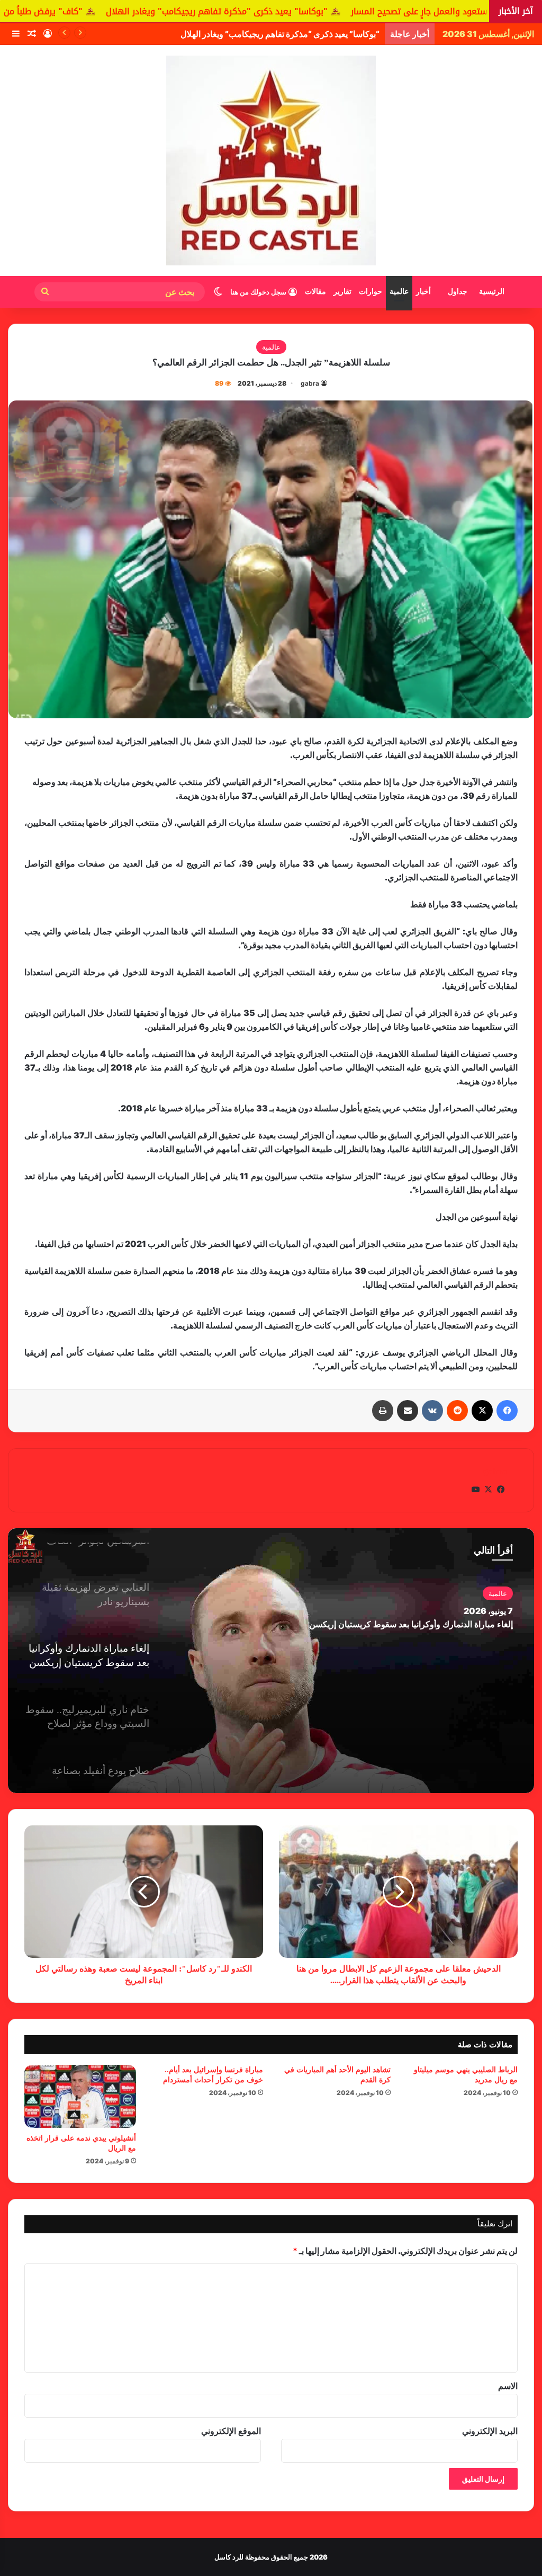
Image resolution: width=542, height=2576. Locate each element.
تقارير (342, 292)
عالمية (399, 292)
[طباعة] (383, 1411)
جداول (458, 292)
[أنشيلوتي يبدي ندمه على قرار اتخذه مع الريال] (80, 2096)
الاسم (508, 2386)
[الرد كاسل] (271, 161)
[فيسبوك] (507, 1411)
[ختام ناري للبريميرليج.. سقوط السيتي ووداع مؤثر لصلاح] (271, 1661)
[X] (482, 1411)
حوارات (371, 292)
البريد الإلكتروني (490, 2431)
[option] (271, 1661)
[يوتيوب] (475, 1490)
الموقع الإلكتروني (231, 2431)
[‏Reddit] (457, 1411)
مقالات (315, 292)
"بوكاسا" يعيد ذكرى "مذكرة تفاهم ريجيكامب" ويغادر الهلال (342, 11)
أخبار (423, 292)
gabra (310, 383)
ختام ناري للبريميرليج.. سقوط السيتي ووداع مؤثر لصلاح (417, 1624)
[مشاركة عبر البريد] (408, 1411)
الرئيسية (492, 292)
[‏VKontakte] (432, 1411)
